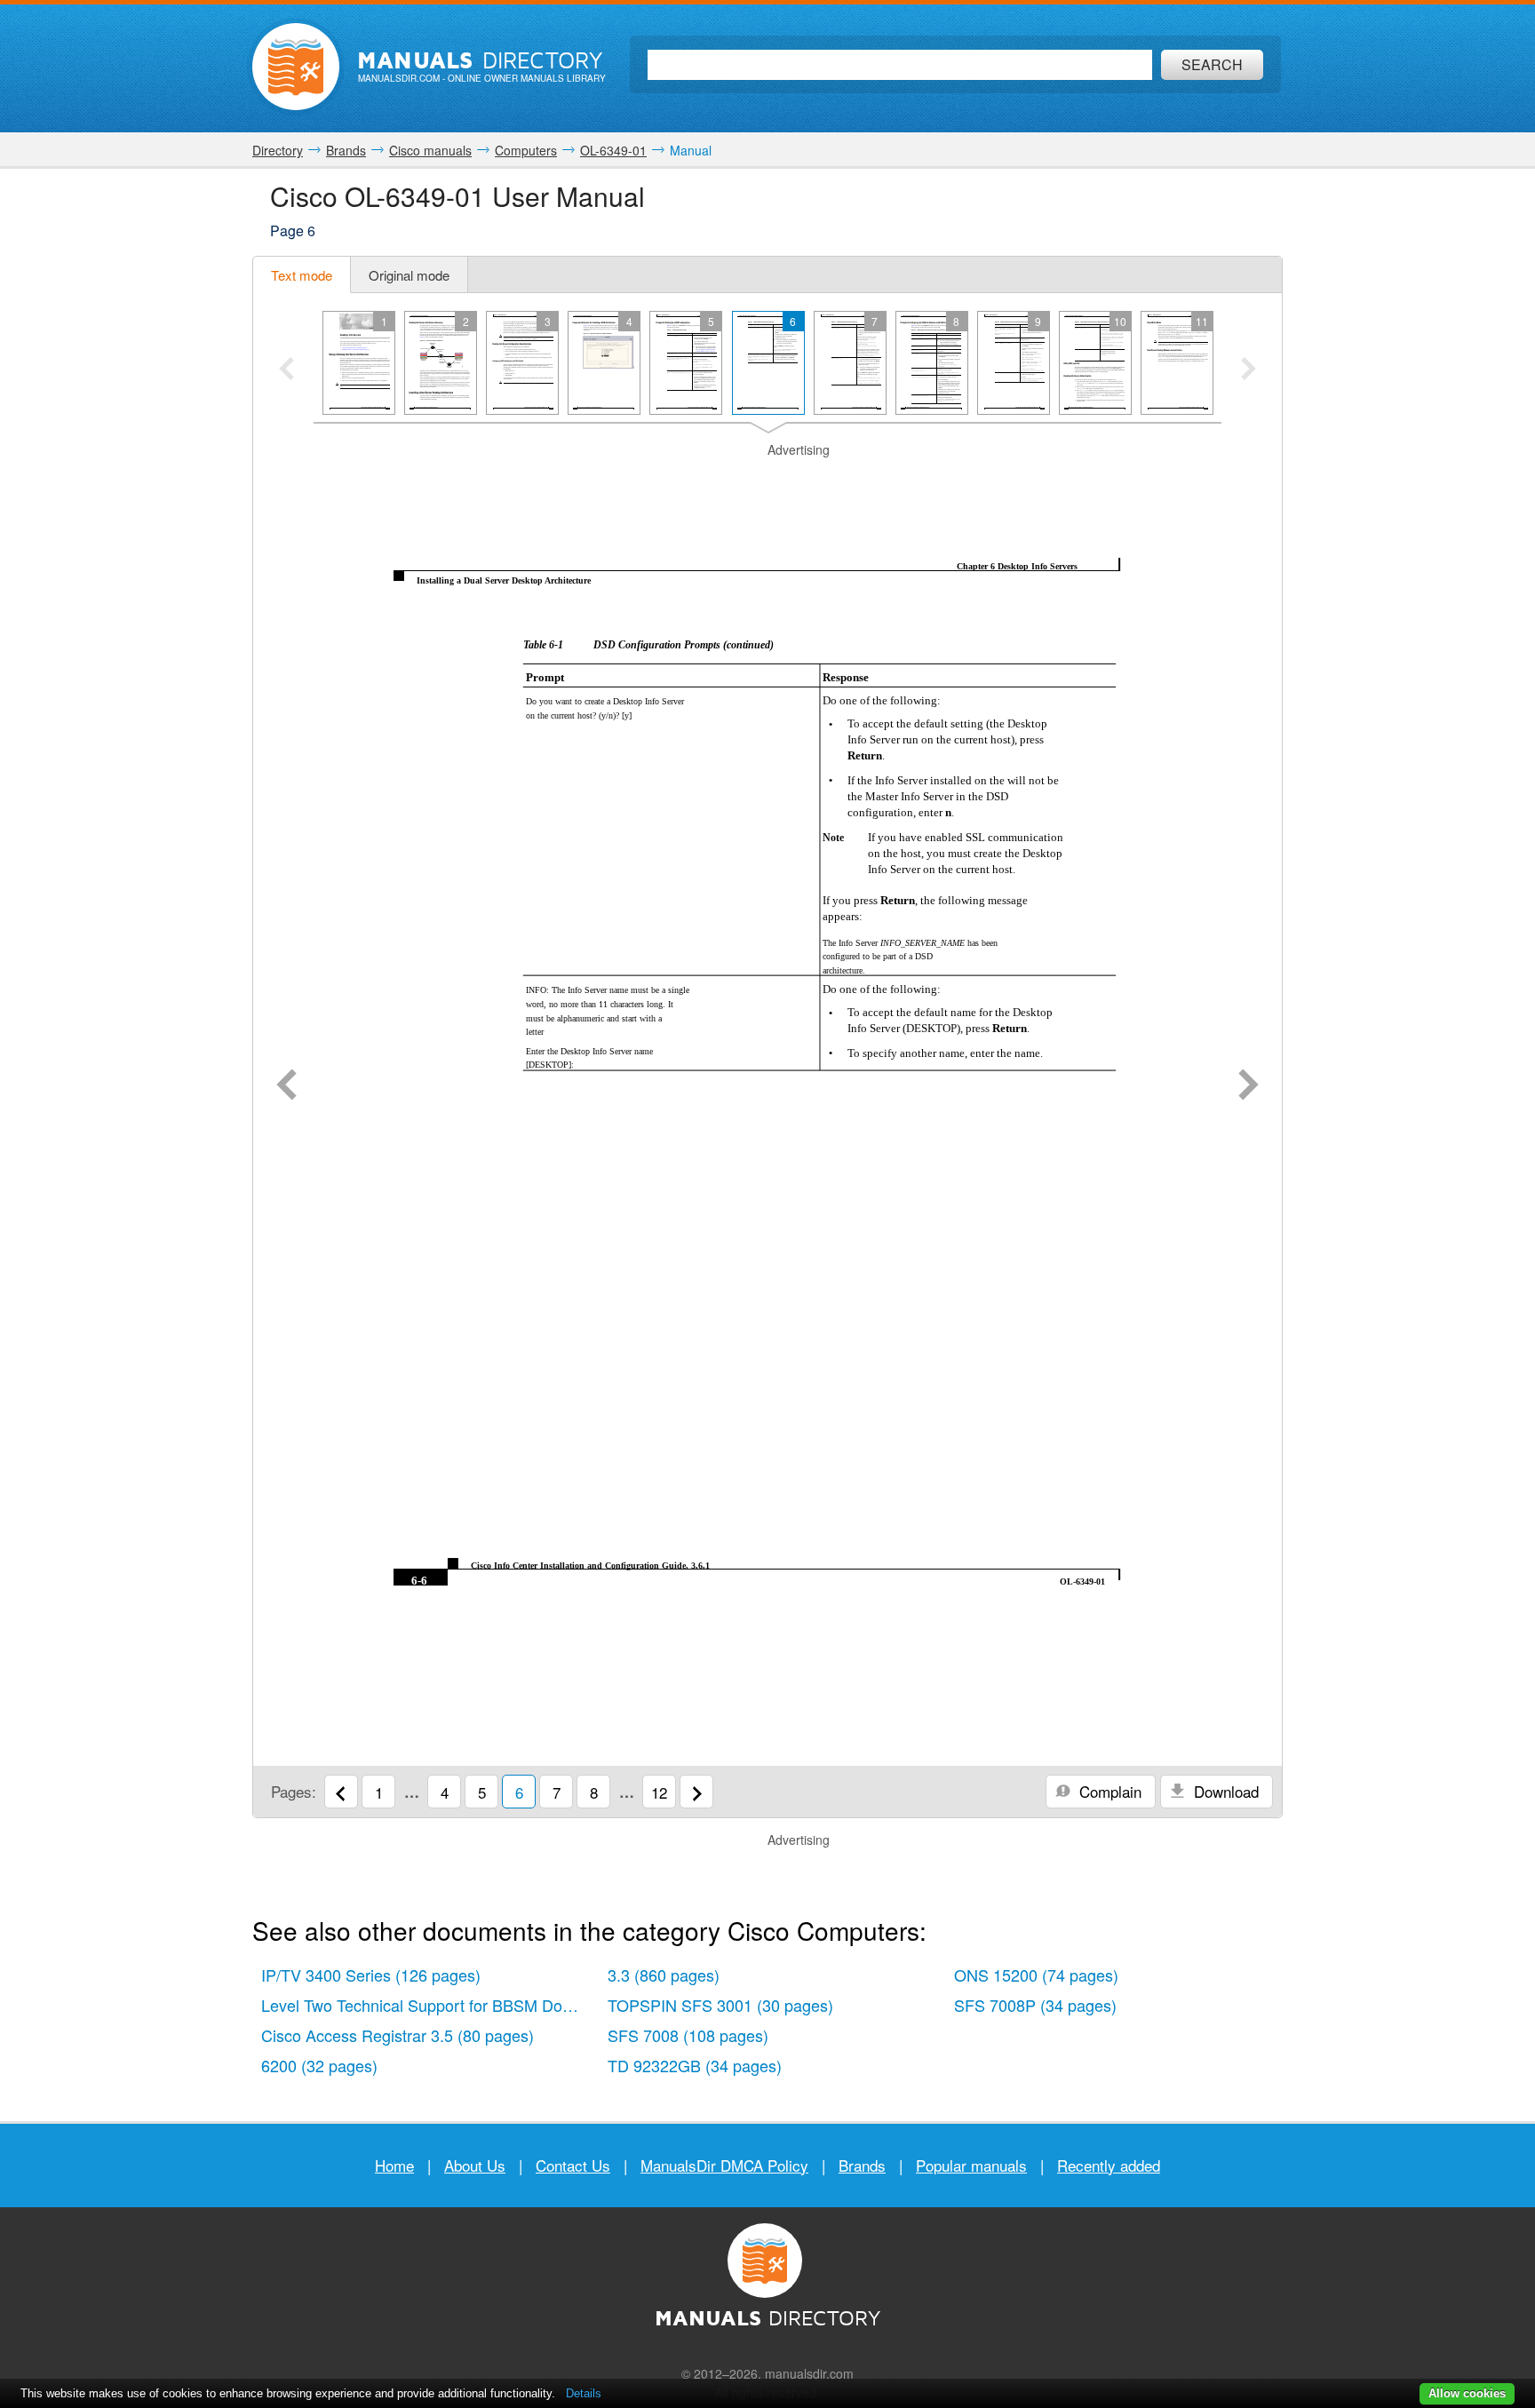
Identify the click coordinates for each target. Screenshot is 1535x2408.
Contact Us (573, 2165)
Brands (862, 2165)
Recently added (1109, 2165)
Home (394, 2165)
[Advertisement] (767, 481)
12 (659, 1792)
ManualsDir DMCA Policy (724, 2165)
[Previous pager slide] (286, 370)
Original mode (409, 275)
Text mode (302, 275)
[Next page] (1249, 1086)
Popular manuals (971, 2165)
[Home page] (296, 67)
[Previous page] (286, 1086)
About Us (475, 2165)
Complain (1108, 1791)
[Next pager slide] (1249, 370)
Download (1224, 1791)
